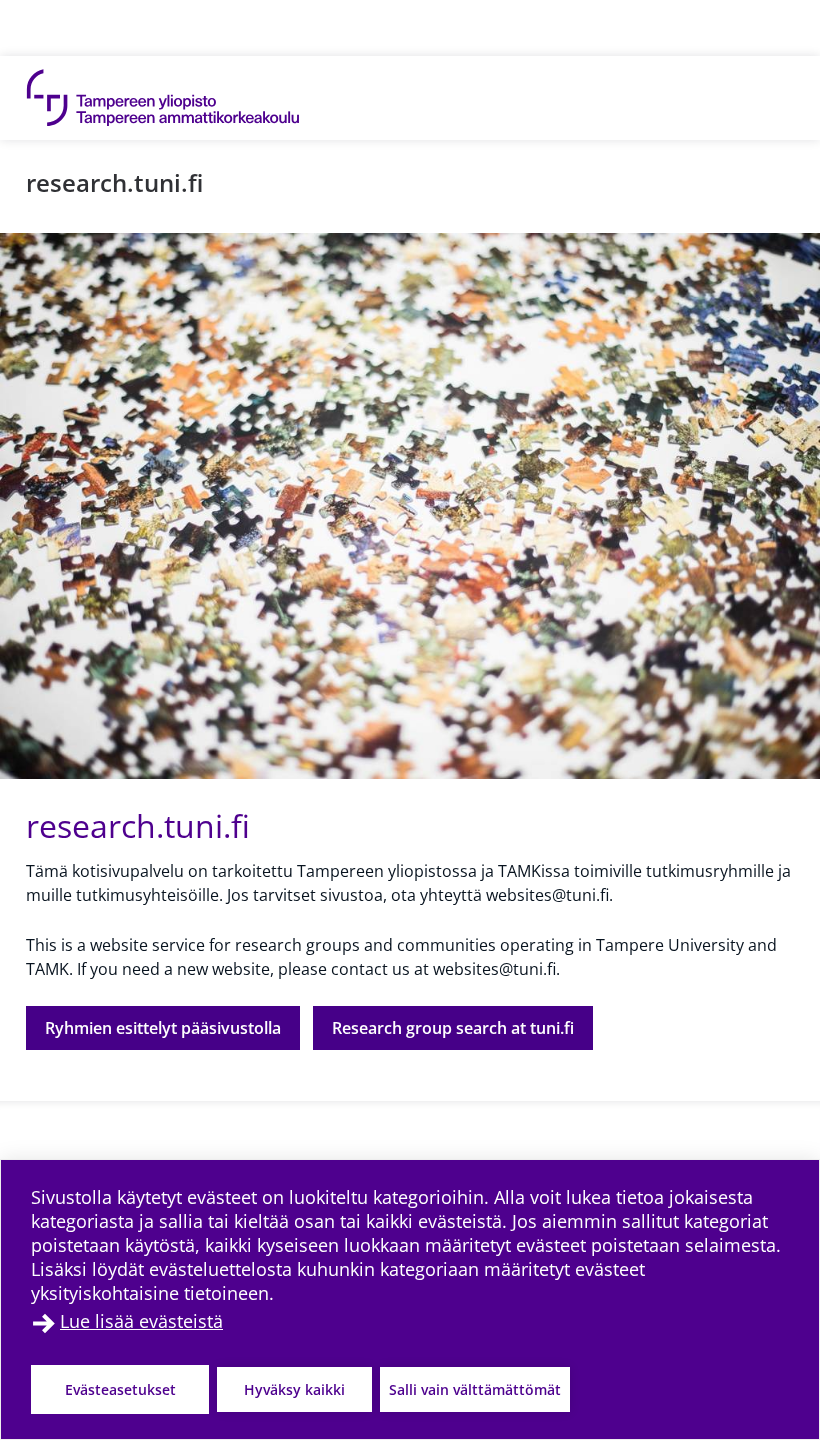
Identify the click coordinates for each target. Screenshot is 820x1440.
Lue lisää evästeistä (141, 1321)
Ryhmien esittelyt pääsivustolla (163, 1028)
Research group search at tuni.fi (453, 1028)
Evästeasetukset (120, 1389)
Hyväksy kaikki (294, 1389)
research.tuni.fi (114, 182)
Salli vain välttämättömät (475, 1389)
